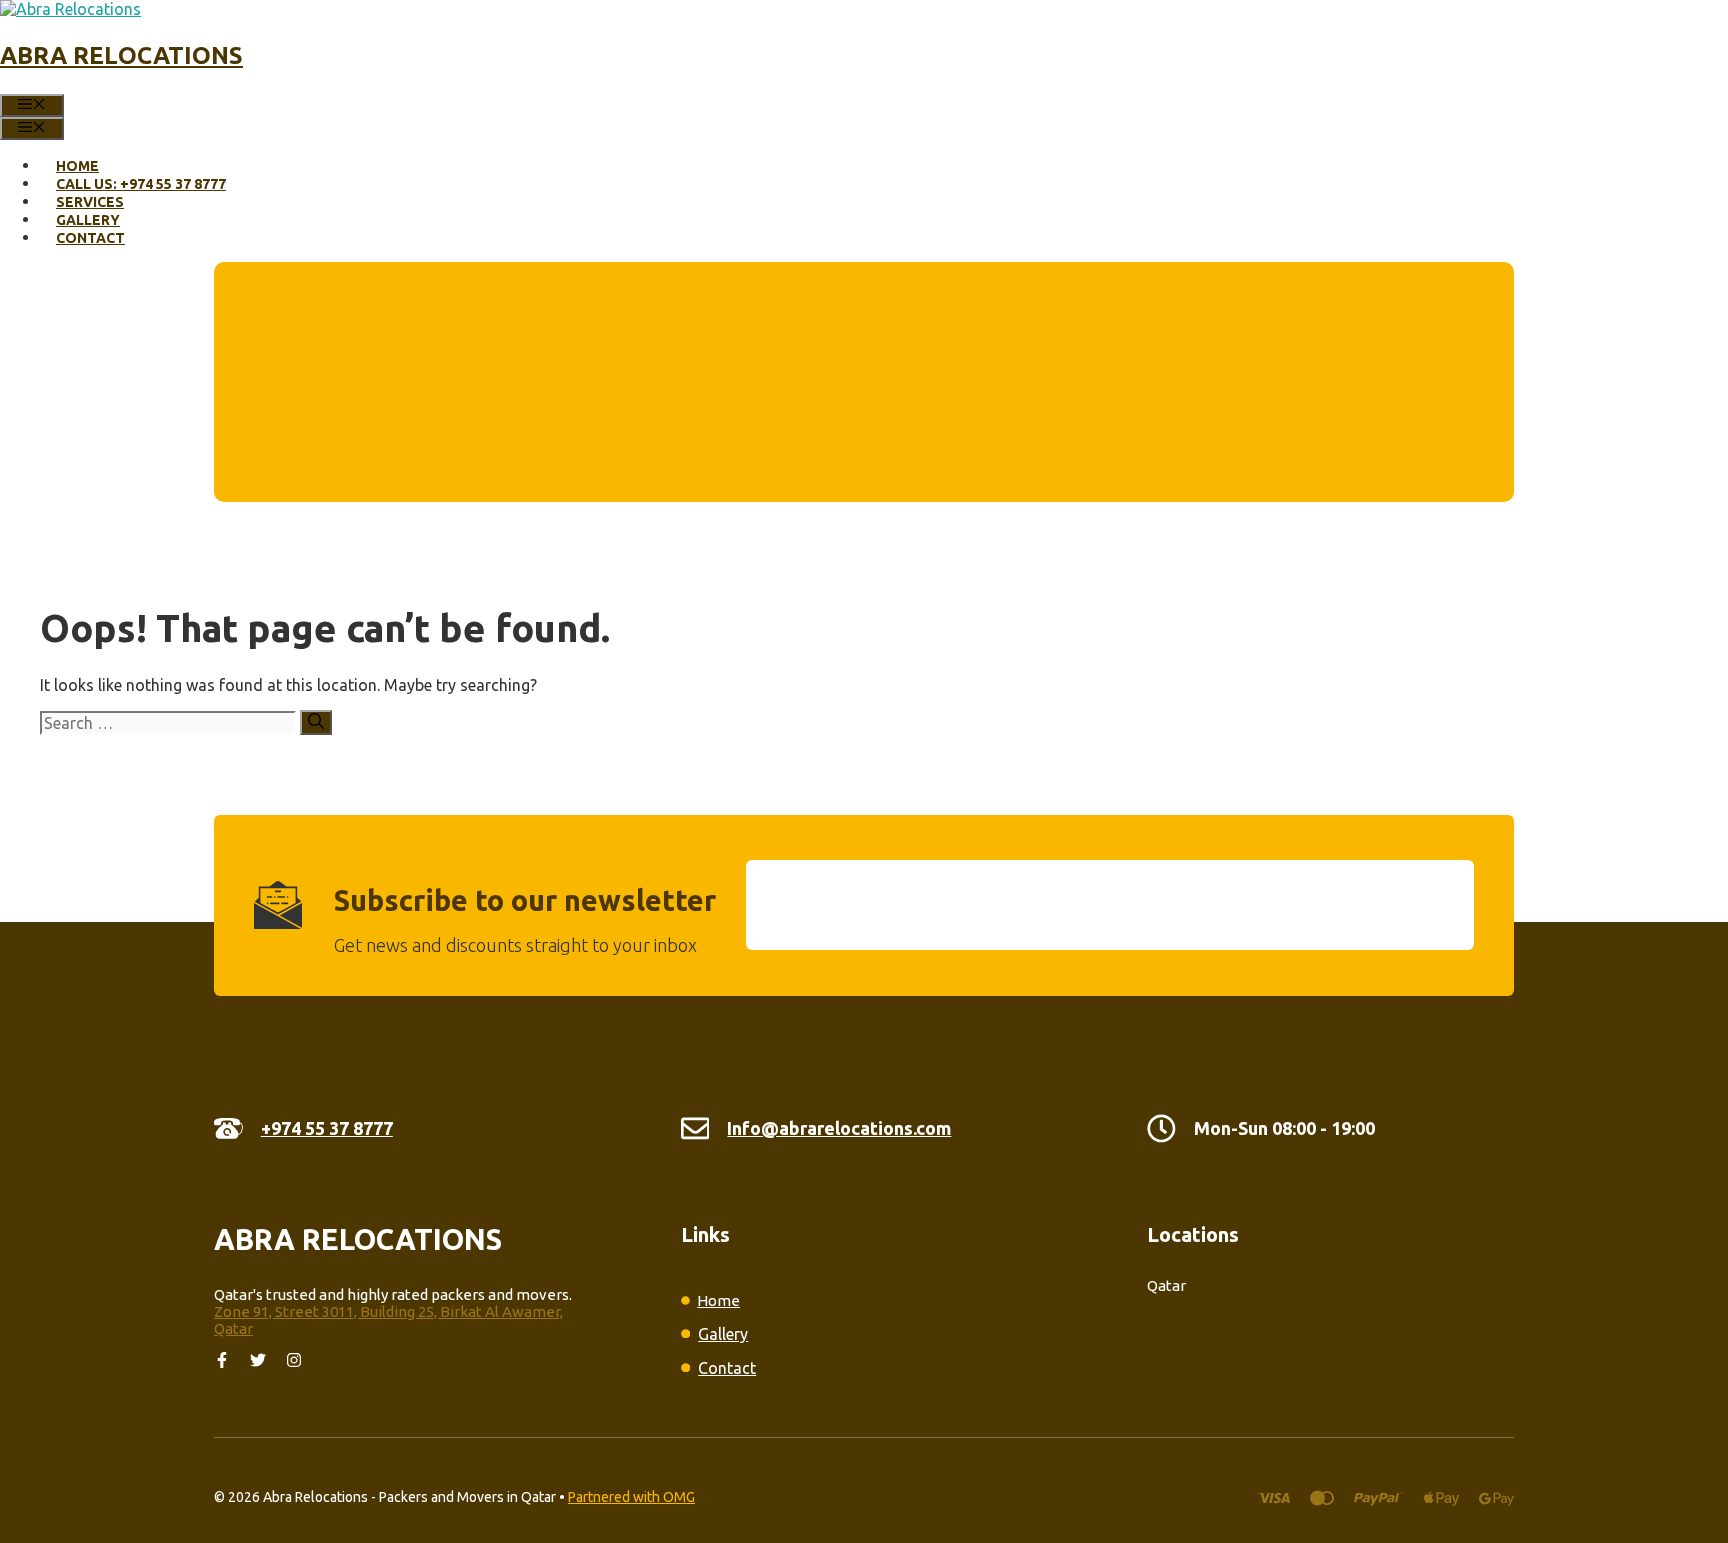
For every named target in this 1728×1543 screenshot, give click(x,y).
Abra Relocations (121, 55)
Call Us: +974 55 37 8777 (141, 184)
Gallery (88, 220)
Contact (90, 238)
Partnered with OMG (631, 1497)
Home (77, 166)
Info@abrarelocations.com (839, 1128)
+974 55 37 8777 (327, 1128)
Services (90, 202)
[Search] (316, 722)
